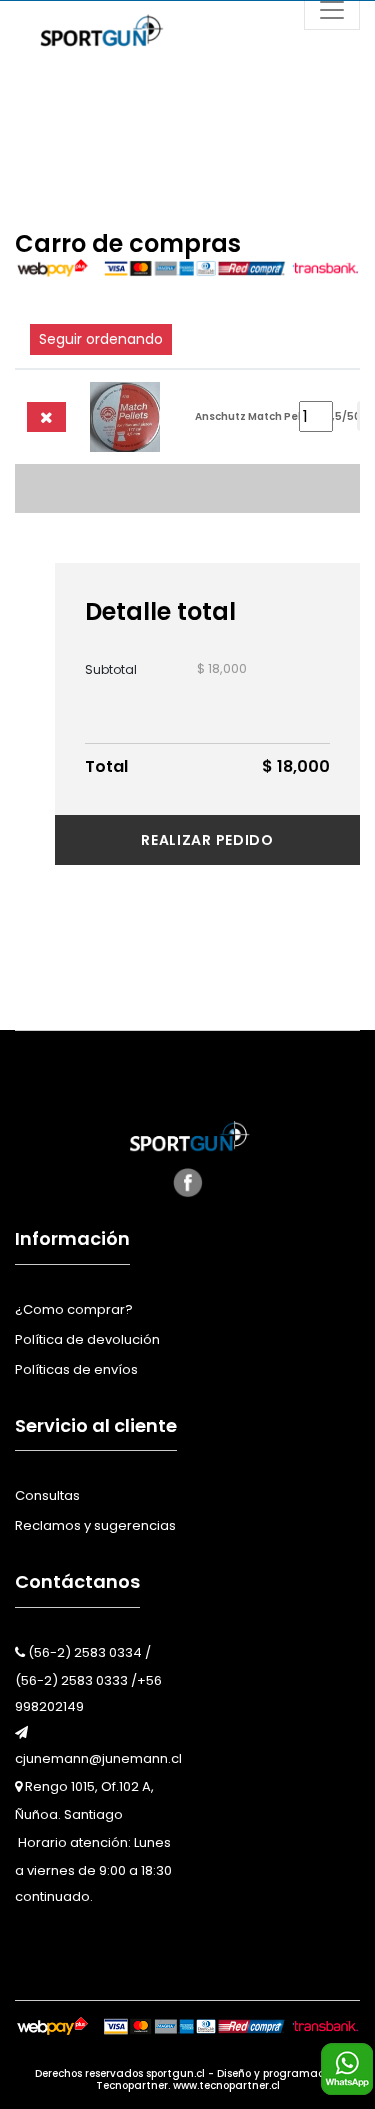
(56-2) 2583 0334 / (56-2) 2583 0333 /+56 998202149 (88, 1679)
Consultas (47, 1495)
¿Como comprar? (74, 1309)
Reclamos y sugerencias (95, 1525)
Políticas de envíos (76, 1369)
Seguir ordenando (101, 339)
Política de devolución (87, 1339)
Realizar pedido (207, 840)
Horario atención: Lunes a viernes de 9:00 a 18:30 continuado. (93, 1869)
